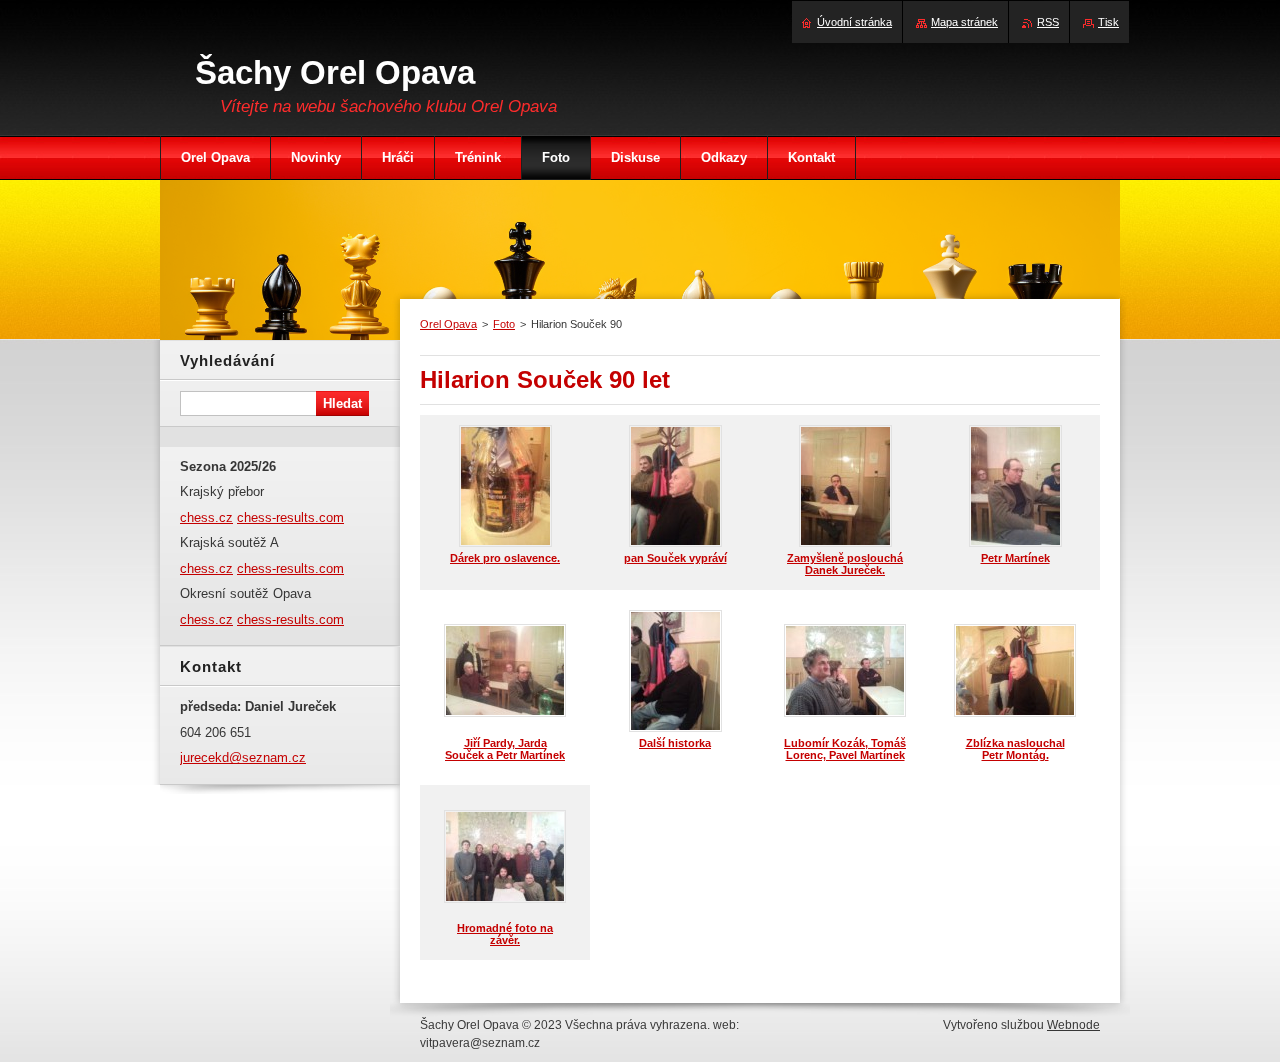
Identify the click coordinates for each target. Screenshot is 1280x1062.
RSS (1048, 22)
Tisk (1108, 22)
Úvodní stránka (854, 22)
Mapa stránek (964, 22)
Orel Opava (448, 324)
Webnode (1073, 1025)
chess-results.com (290, 517)
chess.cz (206, 517)
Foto (504, 324)
